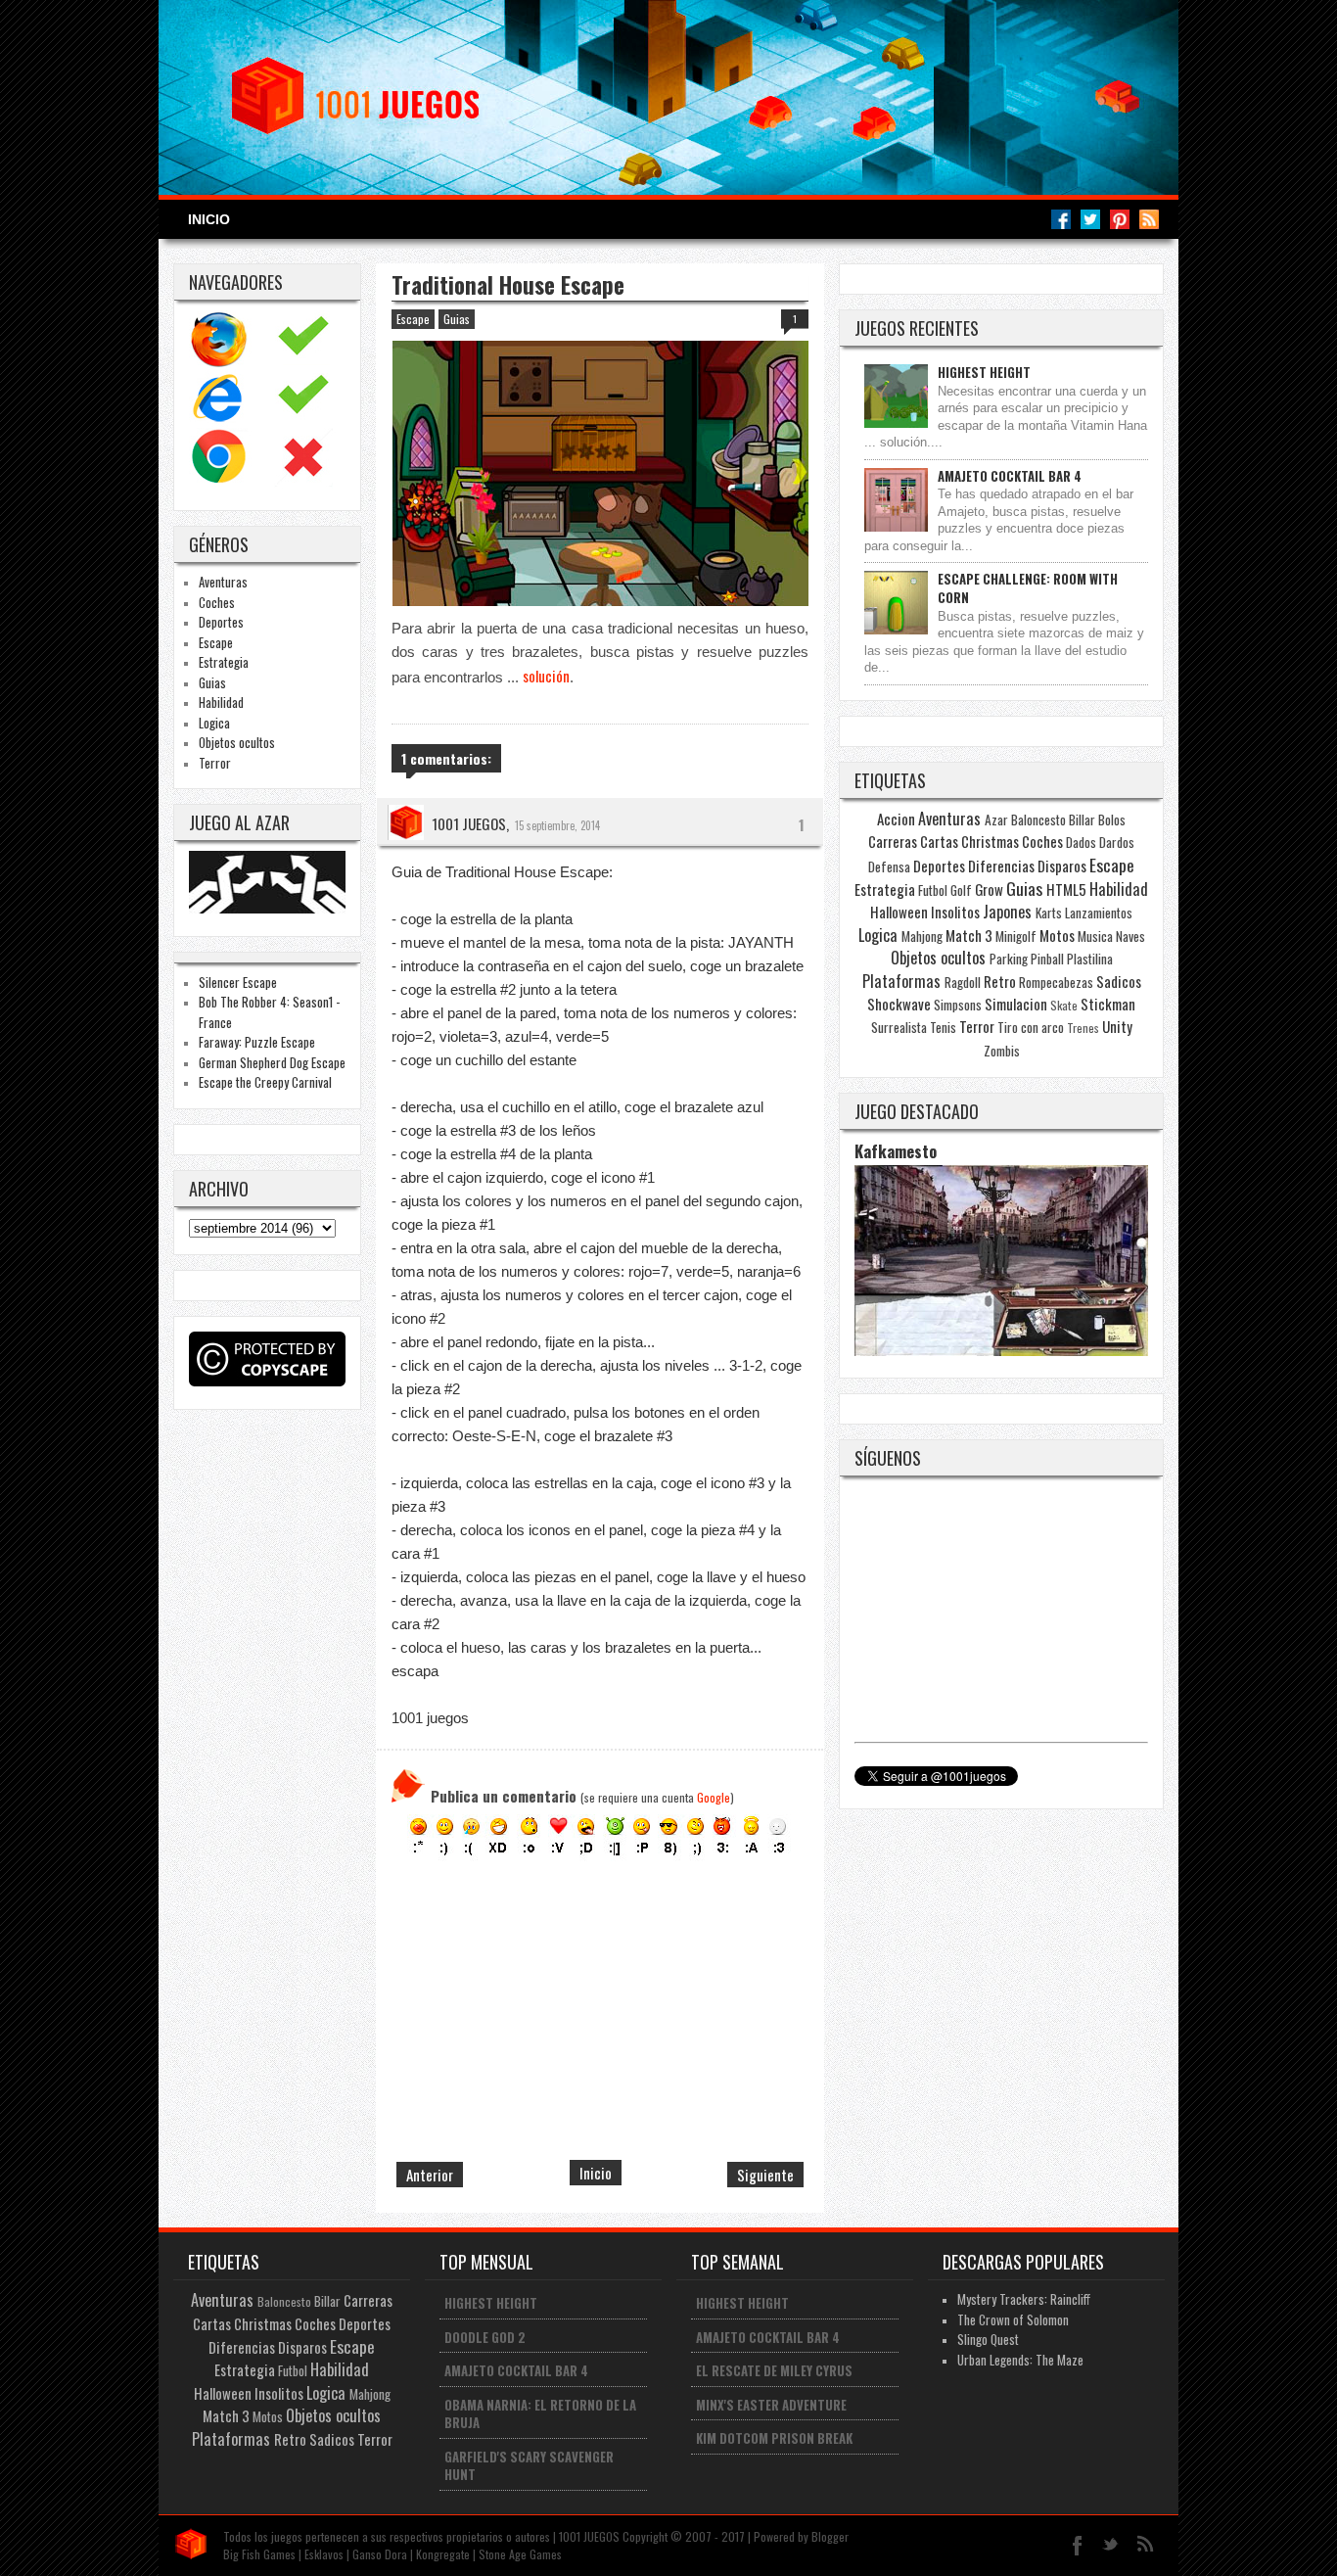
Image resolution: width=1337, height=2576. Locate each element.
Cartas (939, 841)
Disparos (1062, 866)
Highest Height (984, 372)
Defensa (889, 866)
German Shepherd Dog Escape (272, 1062)
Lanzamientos (1099, 913)
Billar (1082, 820)
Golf (961, 890)
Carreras (893, 841)
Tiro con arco (1031, 1027)
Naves (1130, 936)
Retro (1000, 981)
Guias (212, 682)
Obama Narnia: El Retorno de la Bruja (540, 2414)
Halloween (899, 912)
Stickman (1108, 1004)
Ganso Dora (380, 2554)
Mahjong (922, 936)
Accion (896, 819)
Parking (1009, 959)
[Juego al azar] (270, 908)
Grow (989, 889)
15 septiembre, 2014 (557, 825)
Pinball (1047, 959)
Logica (214, 723)
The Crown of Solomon (1013, 2319)
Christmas (990, 841)
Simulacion (1016, 1004)
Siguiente (765, 2175)
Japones (1007, 912)
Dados (1081, 842)
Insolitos (955, 912)
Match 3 (969, 935)
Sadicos (1119, 981)
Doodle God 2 (485, 2337)
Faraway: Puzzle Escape (257, 1042)
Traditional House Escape (508, 285)
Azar (996, 820)
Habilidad (221, 702)
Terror (215, 763)
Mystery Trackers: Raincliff (1024, 2299)
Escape (216, 642)
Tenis (943, 1027)
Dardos (1117, 842)
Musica (1095, 936)
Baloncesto (1038, 820)
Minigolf (1016, 936)
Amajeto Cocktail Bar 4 (1010, 476)
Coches (217, 602)
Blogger (830, 2536)
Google (714, 1797)
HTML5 (1066, 889)
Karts (1049, 913)
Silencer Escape (238, 982)
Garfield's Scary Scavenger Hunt (529, 2466)
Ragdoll (963, 982)
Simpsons (958, 1005)
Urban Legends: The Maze (1020, 2360)
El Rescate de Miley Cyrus (774, 2370)
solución (546, 676)
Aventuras (223, 582)
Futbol (933, 890)
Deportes (221, 622)
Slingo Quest (988, 2339)
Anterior (430, 2175)
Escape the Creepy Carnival (265, 1082)
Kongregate (443, 2554)
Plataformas (901, 981)
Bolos (1112, 820)
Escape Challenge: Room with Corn (1028, 588)
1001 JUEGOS (469, 823)
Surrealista (899, 1027)
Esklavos (324, 2554)
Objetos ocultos (237, 742)
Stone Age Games (520, 2554)
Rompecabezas (1056, 982)
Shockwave (899, 1004)
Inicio (209, 219)
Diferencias (1001, 866)
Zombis (1002, 1051)
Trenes (1083, 1028)
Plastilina (1090, 959)
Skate (1064, 1005)
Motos (1057, 935)
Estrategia (224, 662)
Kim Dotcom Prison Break (774, 2438)
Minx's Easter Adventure (771, 2405)
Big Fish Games (259, 2554)
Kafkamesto (896, 1151)
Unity (1117, 1026)
